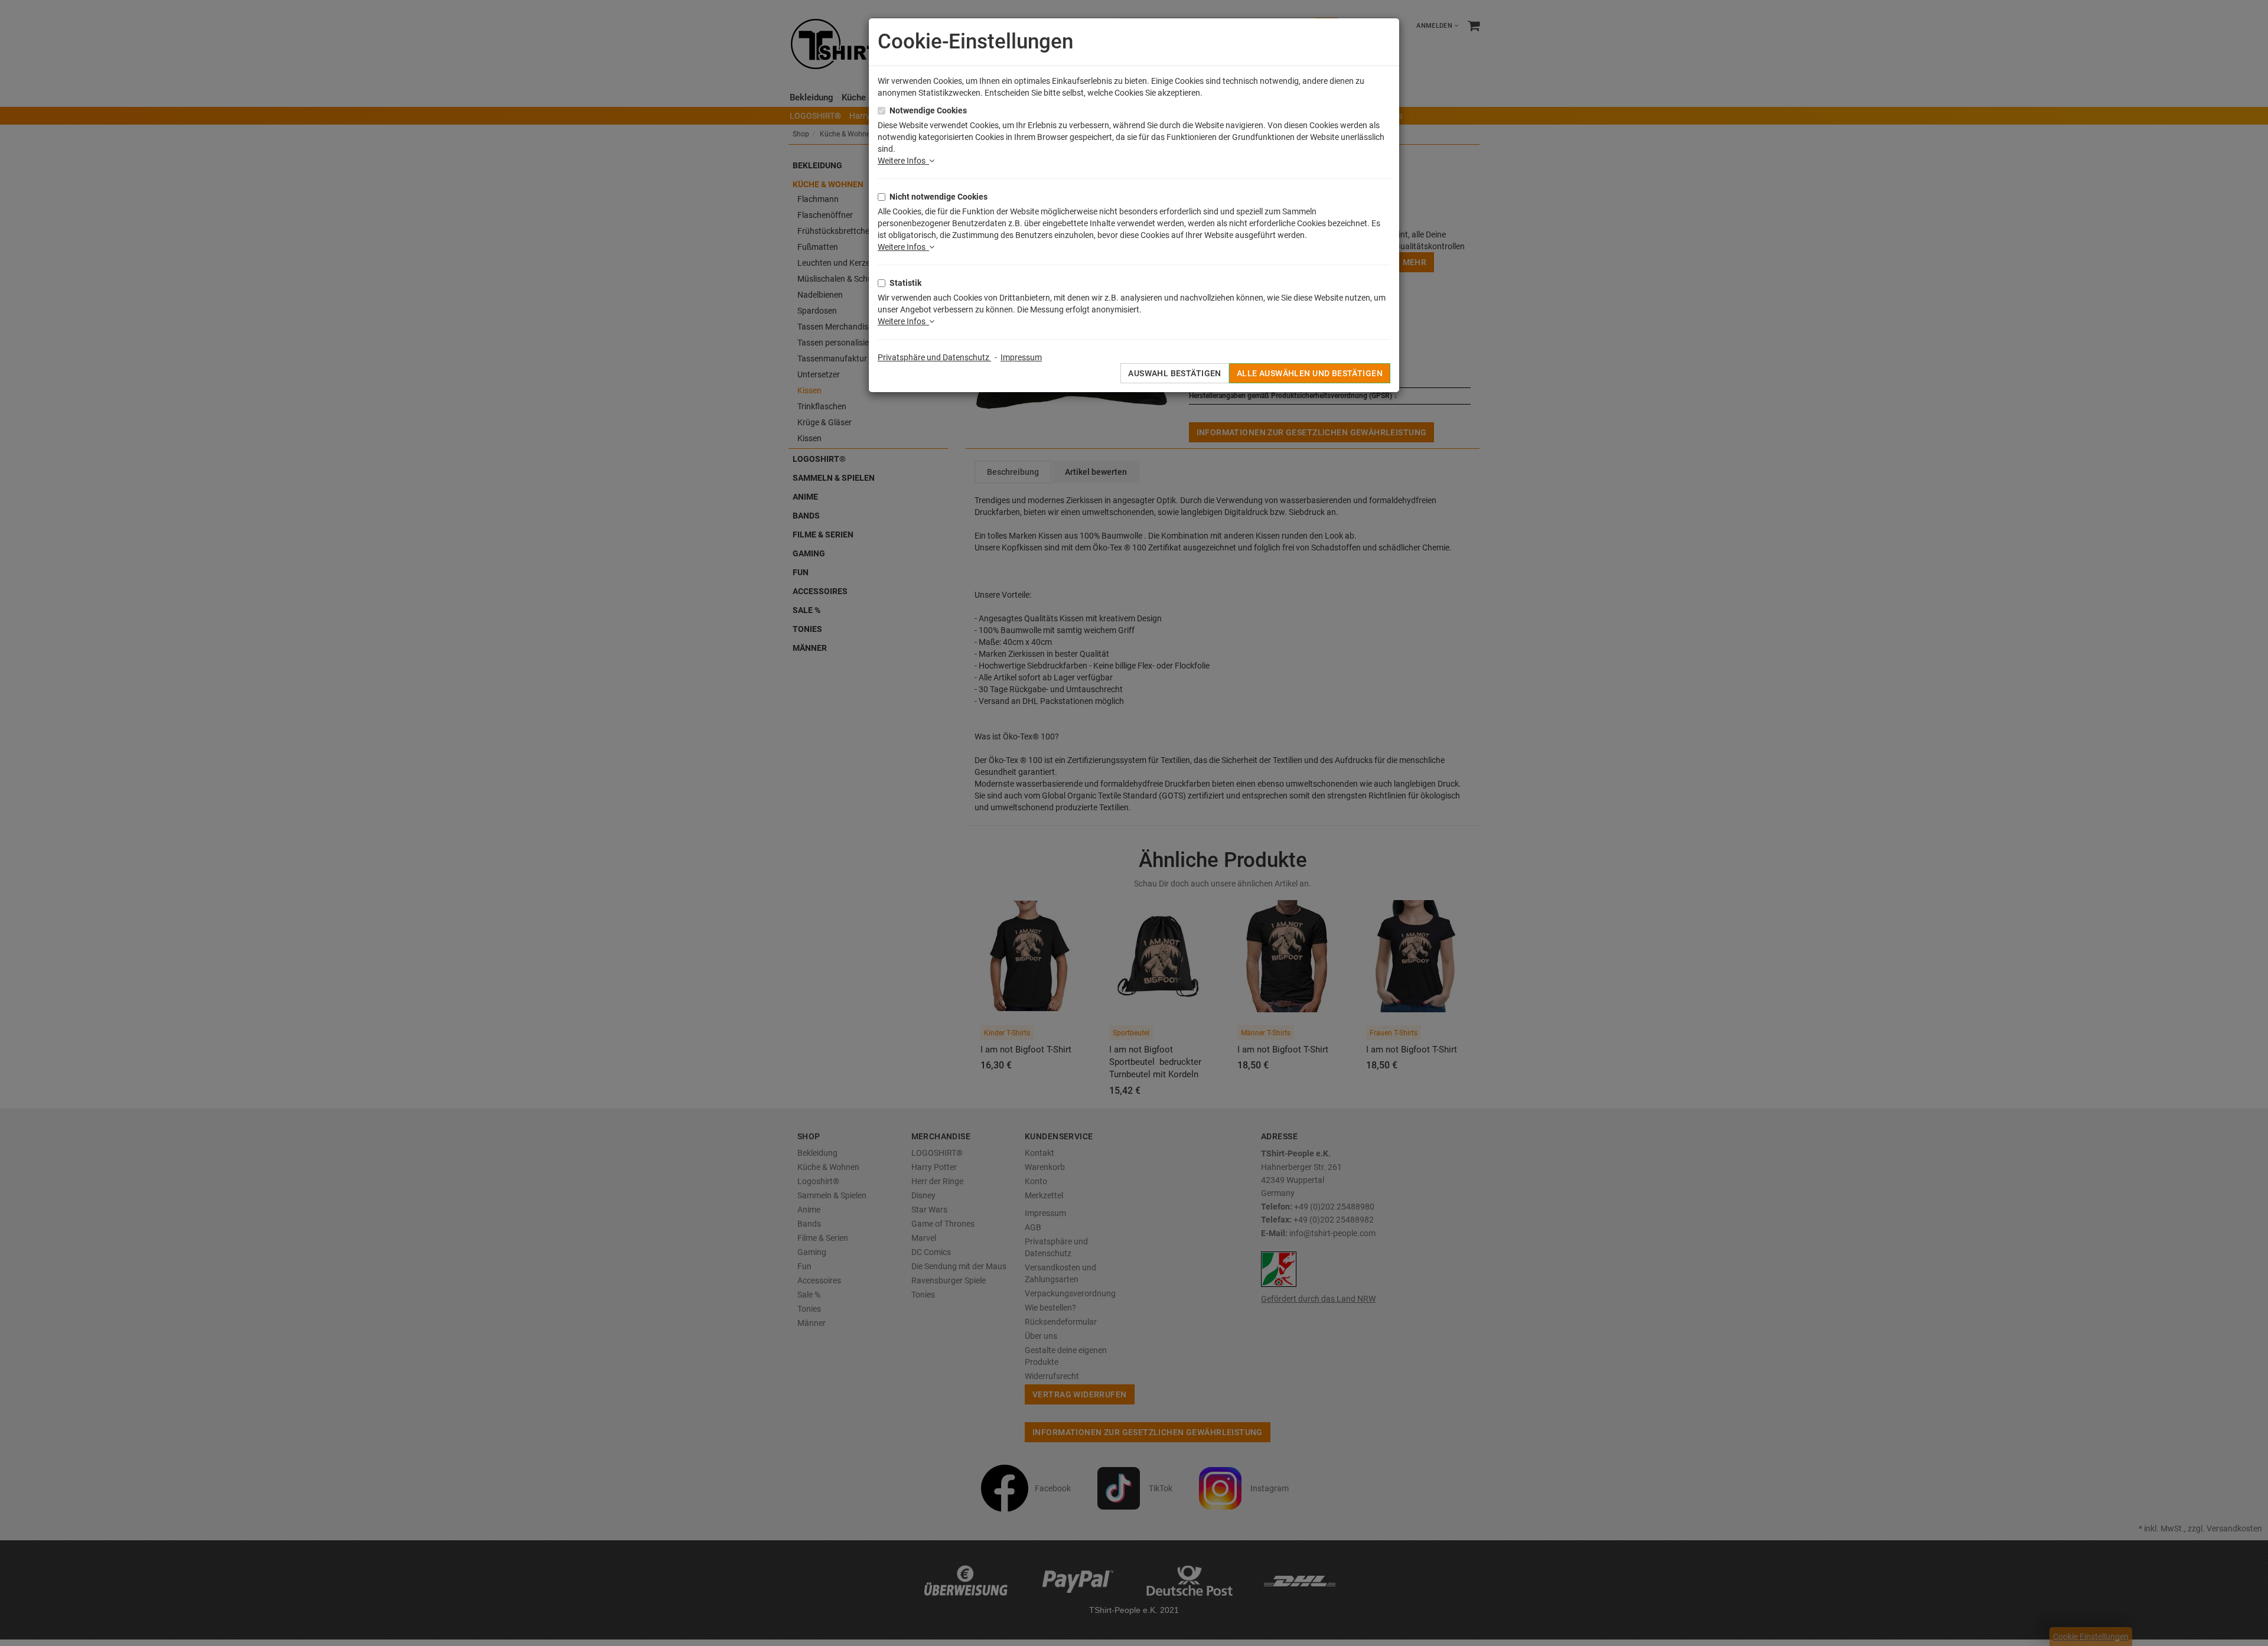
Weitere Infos (903, 161)
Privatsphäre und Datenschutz (934, 357)
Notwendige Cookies (928, 110)
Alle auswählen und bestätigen (1310, 373)
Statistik (905, 283)
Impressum (1021, 357)
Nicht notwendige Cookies (939, 197)
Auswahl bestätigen (1175, 373)
